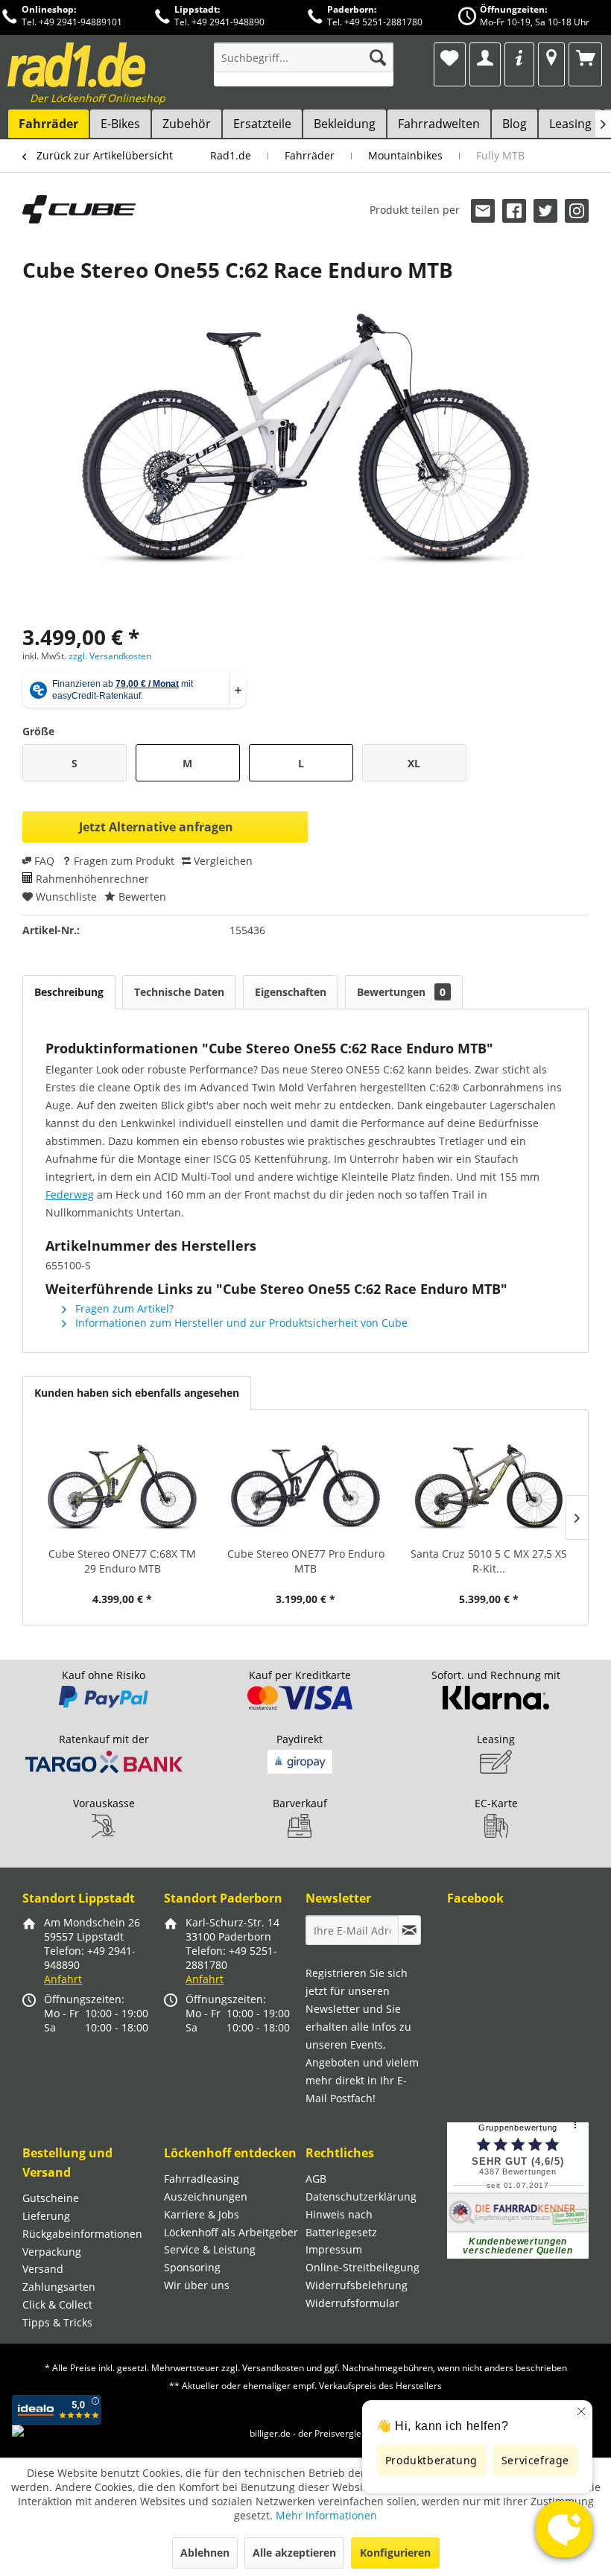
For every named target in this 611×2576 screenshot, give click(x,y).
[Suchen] (378, 57)
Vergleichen (222, 861)
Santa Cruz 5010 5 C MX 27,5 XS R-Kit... (489, 1561)
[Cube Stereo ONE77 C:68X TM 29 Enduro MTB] (122, 1487)
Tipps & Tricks (57, 2322)
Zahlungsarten (59, 2287)
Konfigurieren (395, 2553)
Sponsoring (192, 2267)
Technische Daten (179, 992)
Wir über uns (197, 2285)
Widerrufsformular (352, 2303)
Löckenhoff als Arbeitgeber (231, 2232)
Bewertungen (401, 992)
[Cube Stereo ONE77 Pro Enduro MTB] (305, 1487)
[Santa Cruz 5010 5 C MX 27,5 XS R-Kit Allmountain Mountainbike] (489, 1487)
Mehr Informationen (326, 2515)
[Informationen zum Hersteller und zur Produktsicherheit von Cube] (79, 221)
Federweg (70, 1195)
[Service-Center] (519, 57)
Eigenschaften (291, 992)
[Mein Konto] (485, 57)
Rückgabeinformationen (82, 2234)
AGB (316, 2179)
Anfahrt (63, 1979)
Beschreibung (69, 992)
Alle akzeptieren (294, 2553)
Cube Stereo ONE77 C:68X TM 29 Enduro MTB (122, 1561)
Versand (43, 2269)
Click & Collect (57, 2304)
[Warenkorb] (585, 57)
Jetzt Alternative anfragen (156, 827)
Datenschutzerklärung (361, 2196)
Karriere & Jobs (202, 2214)
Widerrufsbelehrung (357, 2285)
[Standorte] (551, 57)
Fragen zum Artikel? (123, 1308)
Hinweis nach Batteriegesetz (341, 2223)
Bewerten (141, 897)
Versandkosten (273, 2368)
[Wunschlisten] (450, 57)
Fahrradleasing (202, 2179)
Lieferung (46, 2216)
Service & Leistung (210, 2249)
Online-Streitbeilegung (363, 2267)
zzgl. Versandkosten (110, 656)
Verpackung (52, 2252)
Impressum (334, 2249)
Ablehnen (205, 2553)
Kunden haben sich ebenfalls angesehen (137, 1393)
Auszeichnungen (206, 2196)
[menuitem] (304, 64)
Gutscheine (51, 2198)
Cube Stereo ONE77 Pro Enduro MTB (306, 1561)
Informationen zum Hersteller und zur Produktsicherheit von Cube (240, 1323)
